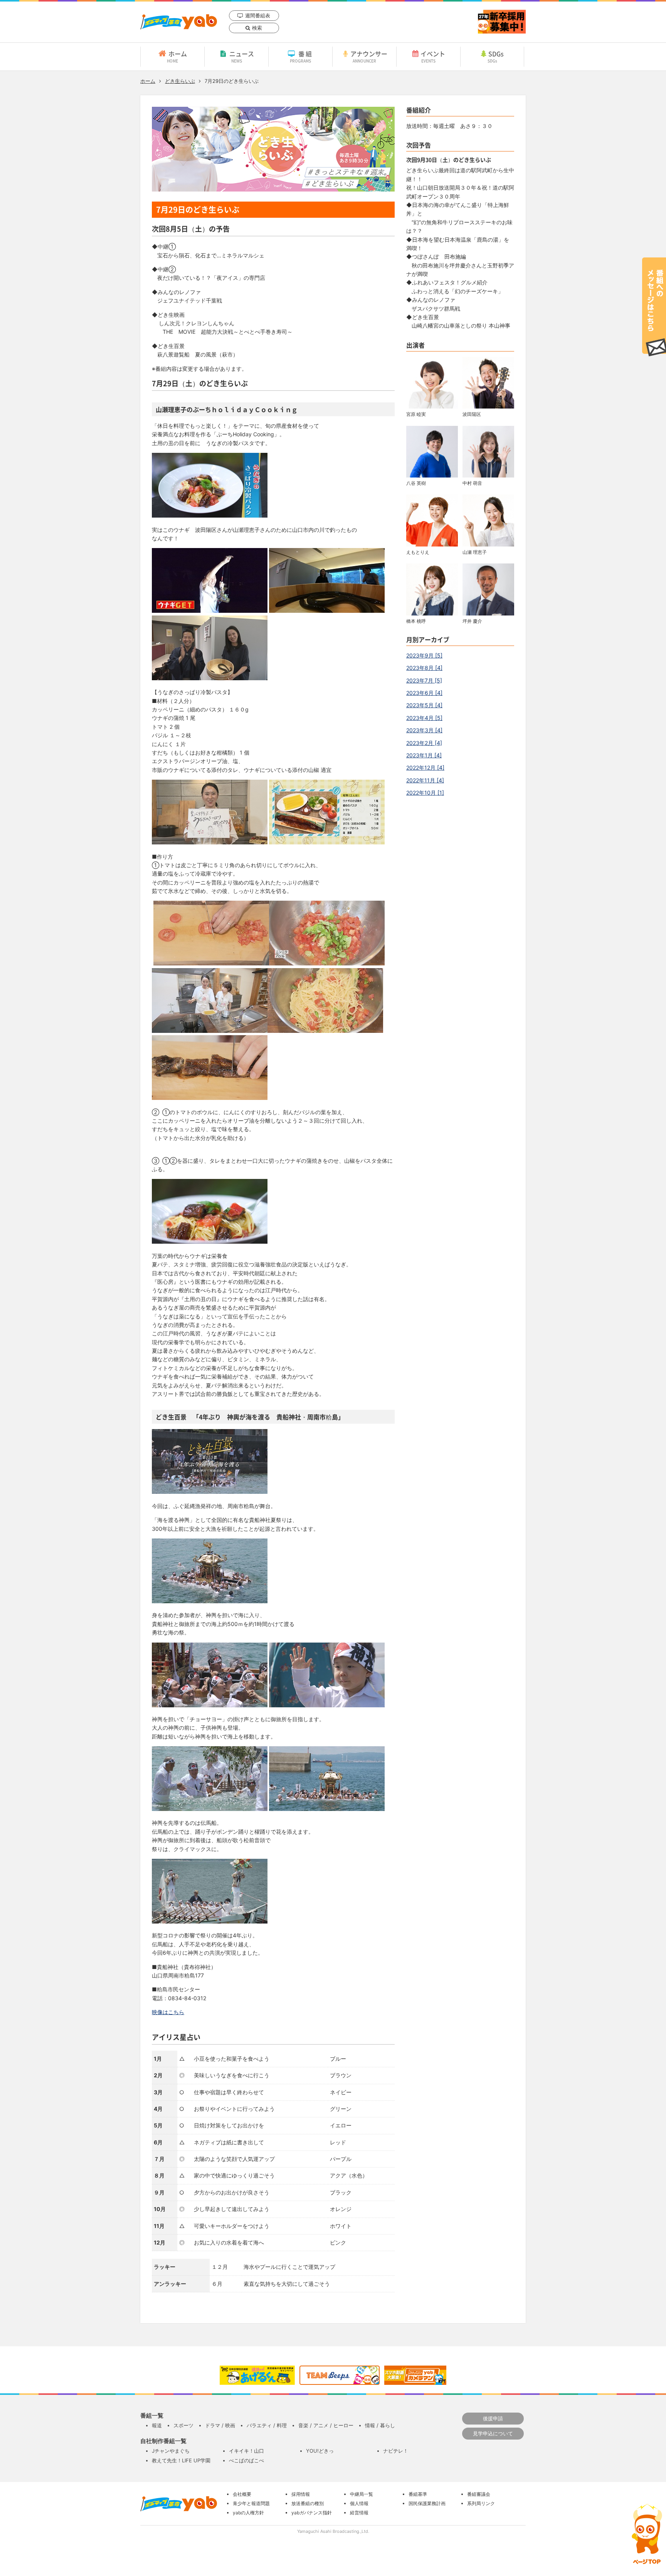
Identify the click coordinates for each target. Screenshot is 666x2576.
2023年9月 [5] (424, 655)
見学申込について (493, 2433)
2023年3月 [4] (424, 730)
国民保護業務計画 (427, 2503)
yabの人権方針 (248, 2513)
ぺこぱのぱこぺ (246, 2460)
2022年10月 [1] (425, 793)
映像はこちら (168, 2012)
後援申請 (493, 2418)
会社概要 (242, 2494)
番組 (302, 56)
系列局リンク (481, 2503)
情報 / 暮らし (380, 2425)
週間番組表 (258, 15)
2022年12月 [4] (425, 768)
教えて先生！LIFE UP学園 (181, 2460)
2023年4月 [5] (424, 718)
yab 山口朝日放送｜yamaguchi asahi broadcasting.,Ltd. (179, 22)
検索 (257, 28)
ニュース (242, 56)
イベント (433, 56)
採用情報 (301, 2494)
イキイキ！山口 (246, 2451)
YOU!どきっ (320, 2451)
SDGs (496, 56)
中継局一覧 (362, 2494)
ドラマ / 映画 (220, 2425)
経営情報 (359, 2513)
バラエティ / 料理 (267, 2425)
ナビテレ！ (396, 2451)
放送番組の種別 (308, 2503)
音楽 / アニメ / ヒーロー (326, 2425)
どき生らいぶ (180, 81)
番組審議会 (479, 2494)
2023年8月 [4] (424, 668)
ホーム (177, 56)
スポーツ (183, 2425)
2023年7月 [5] (424, 680)
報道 (157, 2425)
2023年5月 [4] (424, 705)
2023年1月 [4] (424, 755)
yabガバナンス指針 (312, 2513)
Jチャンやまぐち (171, 2451)
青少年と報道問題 (251, 2503)
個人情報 (359, 2503)
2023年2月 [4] (424, 743)
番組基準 (418, 2494)
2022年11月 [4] (425, 780)
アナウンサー (369, 56)
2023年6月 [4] (424, 693)
